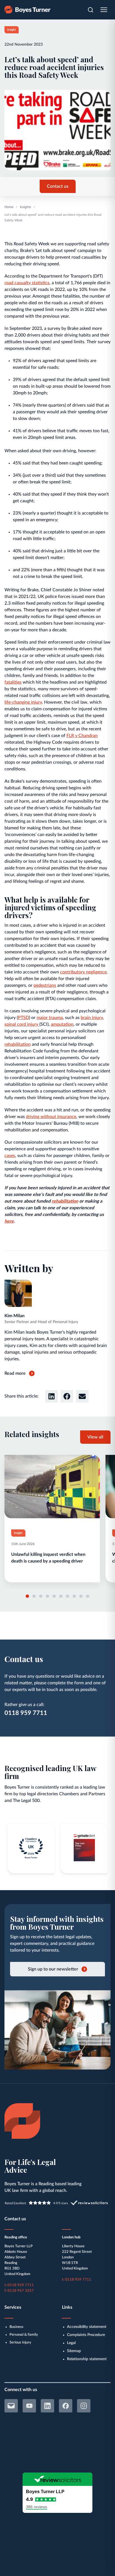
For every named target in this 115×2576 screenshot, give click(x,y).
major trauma (50, 1018)
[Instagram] (84, 2406)
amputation (62, 1024)
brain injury (92, 1018)
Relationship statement (87, 2359)
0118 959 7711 (26, 1713)
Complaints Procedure (86, 2335)
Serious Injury (20, 2343)
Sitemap (74, 2351)
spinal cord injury (22, 1024)
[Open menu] (104, 10)
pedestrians (45, 985)
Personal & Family (24, 2335)
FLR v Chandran (82, 736)
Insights (25, 207)
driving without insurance (51, 1117)
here (9, 1221)
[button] (51, 1396)
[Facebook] (66, 2406)
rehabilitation (18, 1044)
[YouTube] (29, 2406)
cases (10, 1156)
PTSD (23, 1018)
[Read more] (52, 1519)
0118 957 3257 (21, 2291)
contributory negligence (83, 972)
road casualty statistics (27, 283)
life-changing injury (23, 702)
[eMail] (11, 2406)
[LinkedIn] (47, 2406)
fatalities (13, 682)
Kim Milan (15, 1316)
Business (16, 2327)
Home (9, 207)
